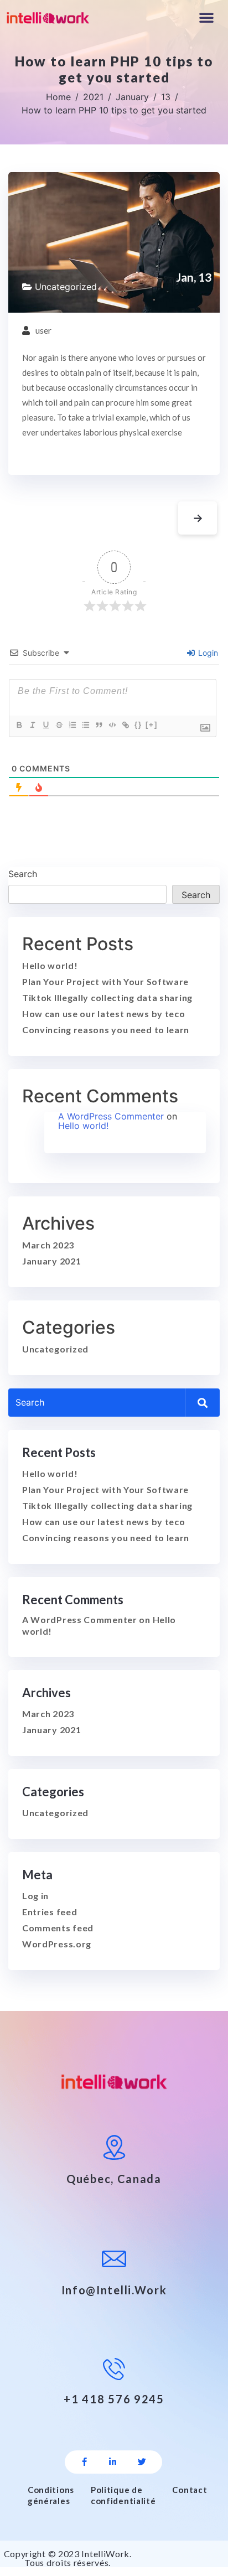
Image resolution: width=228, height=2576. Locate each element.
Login (207, 653)
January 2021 (51, 1261)
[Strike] (59, 725)
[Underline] (45, 725)
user (43, 330)
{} (138, 725)
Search (23, 874)
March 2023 (48, 1245)
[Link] (125, 725)
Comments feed (58, 1928)
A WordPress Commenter (111, 1116)
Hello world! (50, 965)
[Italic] (32, 725)
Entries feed (50, 1912)
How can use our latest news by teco (104, 1014)
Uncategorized (66, 287)
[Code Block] (112, 725)
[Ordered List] (72, 725)
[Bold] (19, 725)
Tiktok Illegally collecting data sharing (107, 997)
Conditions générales (51, 2495)
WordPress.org (57, 1944)
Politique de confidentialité (123, 2495)
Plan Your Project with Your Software (105, 981)
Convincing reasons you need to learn (106, 1030)
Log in (35, 1896)
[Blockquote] (99, 725)
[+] (152, 725)
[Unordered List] (85, 725)
